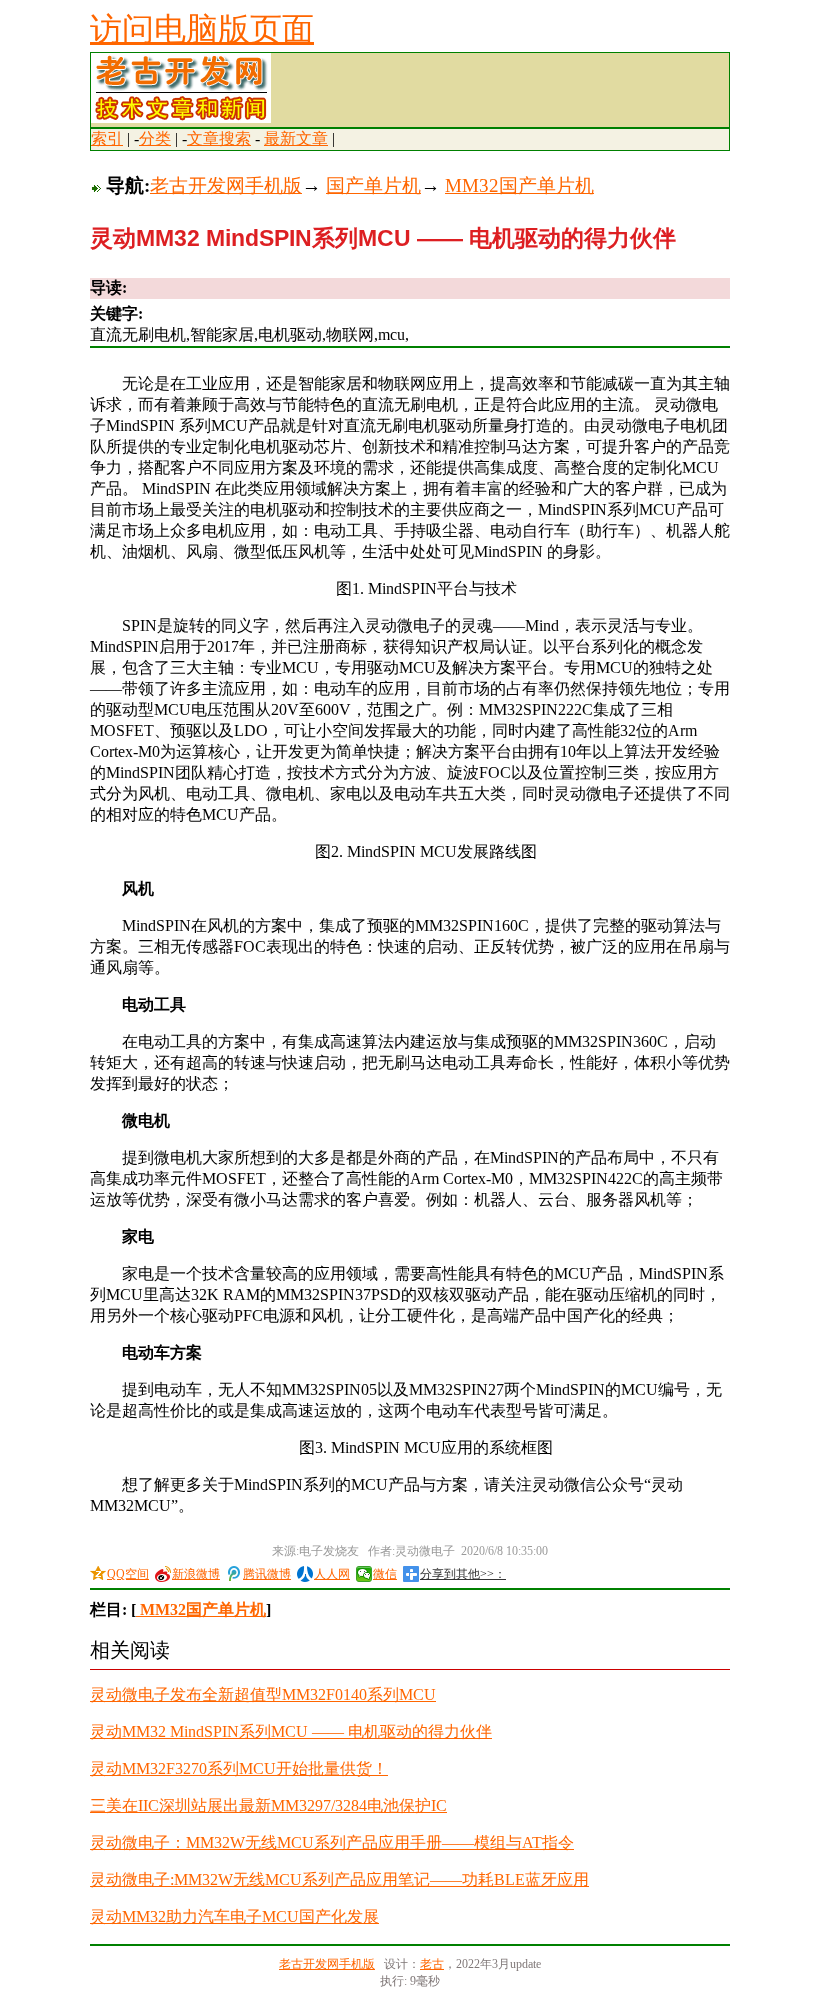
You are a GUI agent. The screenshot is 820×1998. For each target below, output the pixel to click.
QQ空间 (128, 1574)
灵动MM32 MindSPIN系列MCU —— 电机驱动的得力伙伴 (291, 1731)
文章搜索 (219, 138)
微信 (385, 1574)
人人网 (332, 1574)
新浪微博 (196, 1574)
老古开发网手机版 (226, 185)
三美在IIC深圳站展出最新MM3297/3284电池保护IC (268, 1805)
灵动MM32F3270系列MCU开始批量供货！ (239, 1768)
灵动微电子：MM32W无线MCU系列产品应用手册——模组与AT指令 (332, 1842)
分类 (155, 138)
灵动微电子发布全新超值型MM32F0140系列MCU (263, 1694)
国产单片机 (373, 185)
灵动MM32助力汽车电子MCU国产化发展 (234, 1916)
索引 (107, 138)
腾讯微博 (267, 1574)
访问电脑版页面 (202, 29)
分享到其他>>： (463, 1574)
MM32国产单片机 (519, 185)
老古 (432, 1964)
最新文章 (296, 138)
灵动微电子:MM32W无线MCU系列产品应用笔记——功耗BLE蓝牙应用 (339, 1879)
